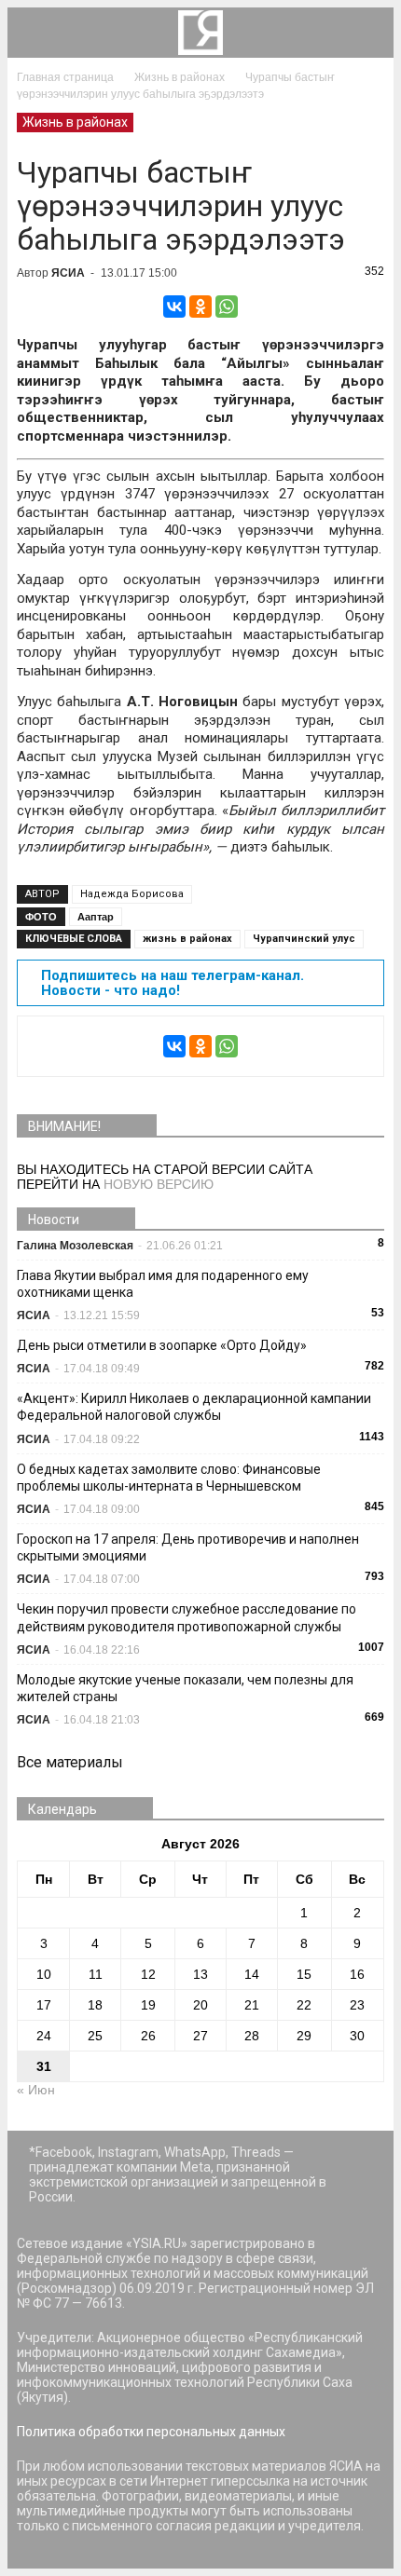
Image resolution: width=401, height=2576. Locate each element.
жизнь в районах (187, 939)
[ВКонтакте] (174, 307)
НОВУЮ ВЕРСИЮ (159, 1184)
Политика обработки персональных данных (151, 2432)
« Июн (36, 2090)
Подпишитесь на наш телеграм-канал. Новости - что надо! (173, 983)
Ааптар (96, 917)
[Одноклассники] (200, 307)
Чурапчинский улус (304, 939)
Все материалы (70, 1762)
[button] (367, 33)
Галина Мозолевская (75, 1246)
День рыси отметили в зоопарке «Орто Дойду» (162, 1345)
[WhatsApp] (227, 307)
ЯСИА (68, 273)
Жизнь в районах (75, 122)
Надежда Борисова (132, 894)
